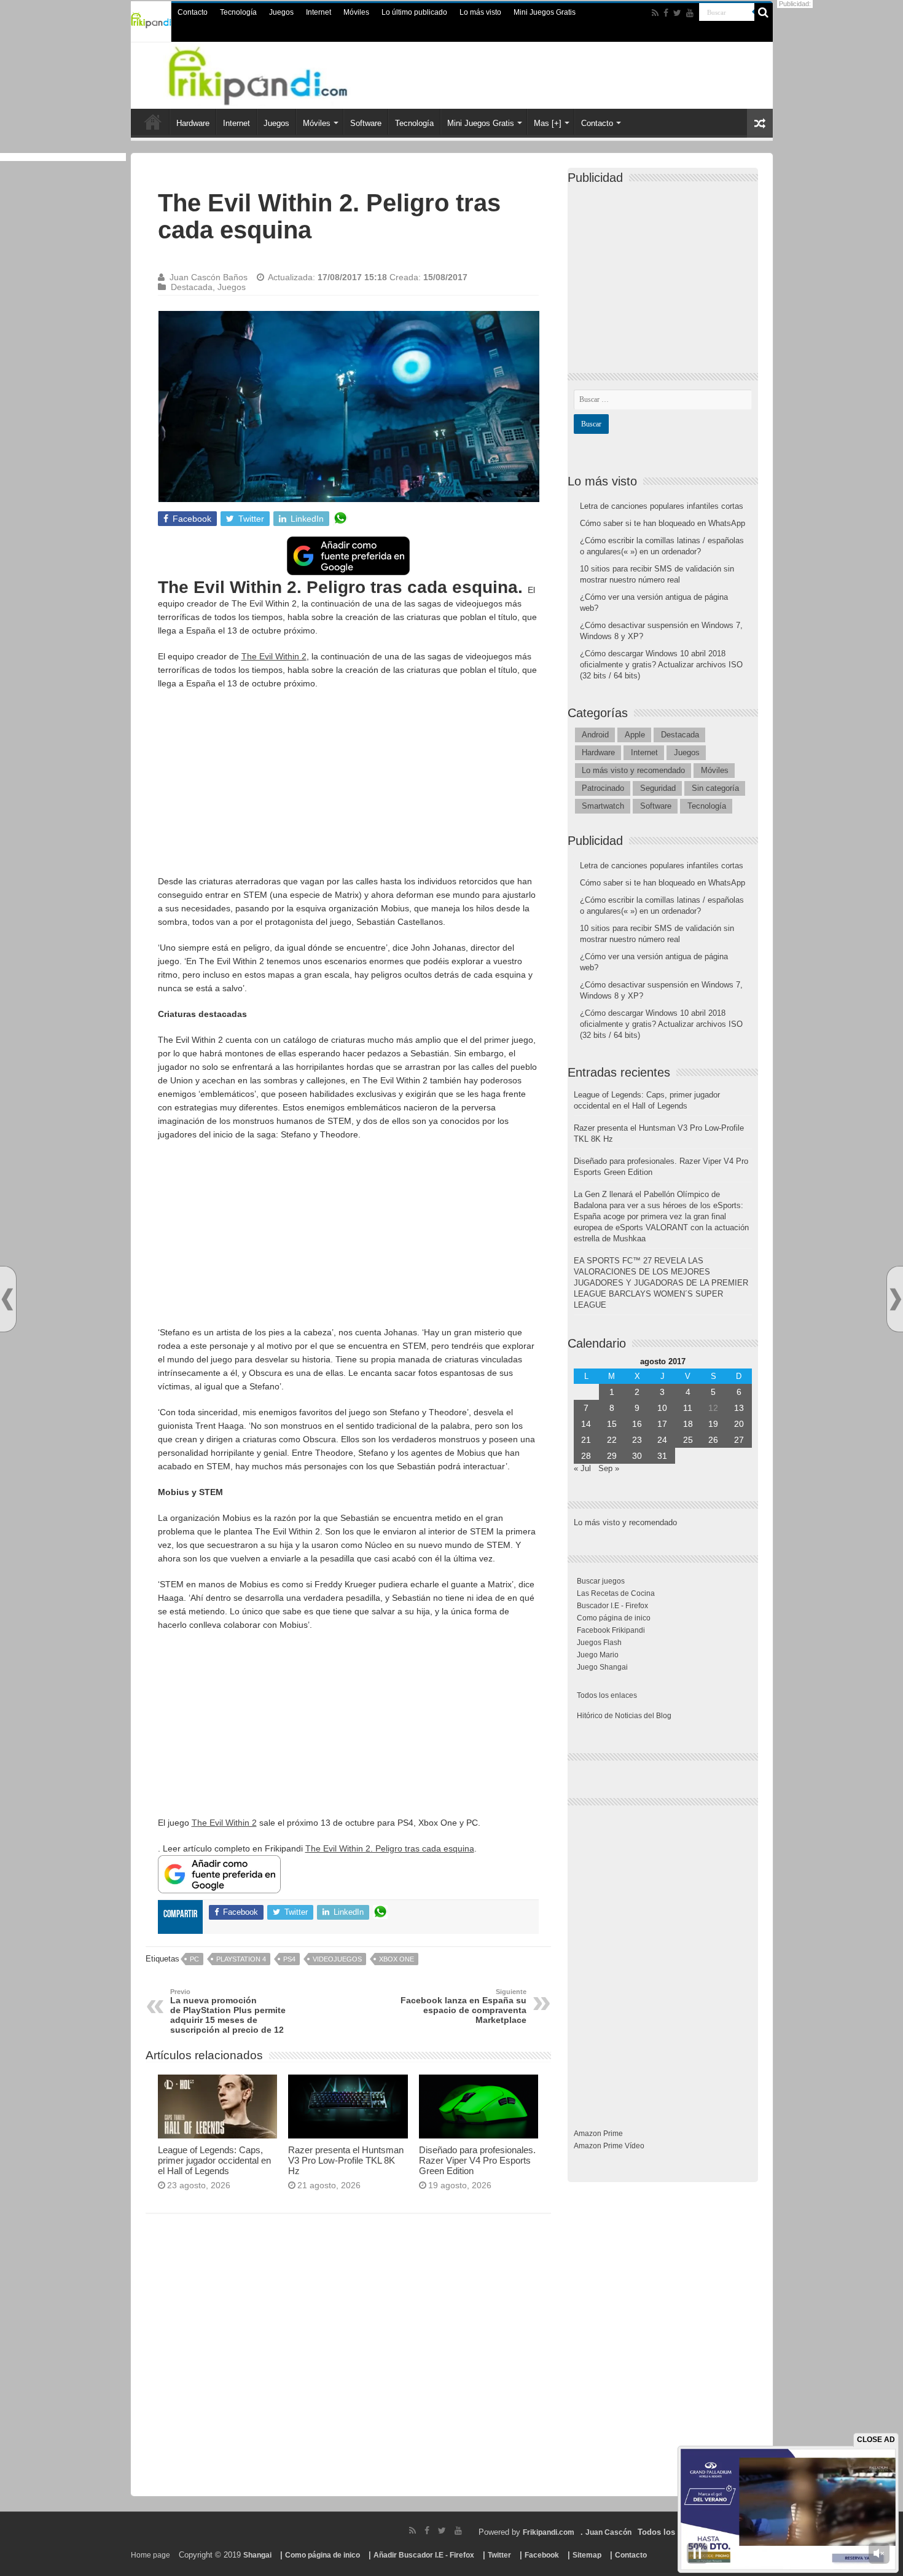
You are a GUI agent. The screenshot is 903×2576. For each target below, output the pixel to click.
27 (739, 1440)
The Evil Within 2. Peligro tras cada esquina (390, 1848)
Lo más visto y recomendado (633, 770)
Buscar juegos (601, 1581)
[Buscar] (764, 12)
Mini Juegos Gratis (545, 12)
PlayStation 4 (241, 1959)
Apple (635, 735)
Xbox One (397, 1959)
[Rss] (655, 13)
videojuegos (337, 1959)
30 (637, 1456)
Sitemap (587, 2555)
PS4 (289, 1959)
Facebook (542, 2555)
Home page (150, 2555)
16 (637, 1424)
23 (637, 1440)
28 (586, 1456)
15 (612, 1424)
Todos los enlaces (607, 1695)
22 (612, 1440)
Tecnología (238, 12)
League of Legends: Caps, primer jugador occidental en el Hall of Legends (214, 2160)
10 (662, 1408)
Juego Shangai (602, 1667)
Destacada (192, 287)
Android (595, 735)
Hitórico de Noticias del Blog (624, 1716)
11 (688, 1408)
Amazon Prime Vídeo (609, 2146)
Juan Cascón (608, 2532)
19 (713, 1424)
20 (739, 1424)
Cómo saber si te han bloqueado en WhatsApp (663, 523)
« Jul (582, 1468)
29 (612, 1456)
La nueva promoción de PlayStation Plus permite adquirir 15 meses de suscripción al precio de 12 (228, 2011)
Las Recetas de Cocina (616, 1593)
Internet (319, 12)
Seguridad (658, 788)
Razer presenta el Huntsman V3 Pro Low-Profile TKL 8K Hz (346, 2160)
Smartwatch (603, 806)
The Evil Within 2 (274, 656)
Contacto (193, 12)
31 (662, 1456)
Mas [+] (548, 123)
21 (586, 1440)
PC (194, 1959)
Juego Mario (598, 1655)
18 (688, 1424)
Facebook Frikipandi (611, 1630)
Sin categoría (715, 788)
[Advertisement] (348, 788)
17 (662, 1424)
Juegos (281, 12)
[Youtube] (690, 13)
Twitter (499, 2555)
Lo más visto (480, 12)
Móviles (356, 12)
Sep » (609, 1468)
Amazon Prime (598, 2134)
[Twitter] (677, 13)
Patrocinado (603, 788)
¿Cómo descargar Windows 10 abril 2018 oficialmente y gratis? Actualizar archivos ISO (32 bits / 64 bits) (661, 665)
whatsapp (340, 519)
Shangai (257, 2555)
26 (713, 1440)
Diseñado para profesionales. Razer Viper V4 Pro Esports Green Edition (477, 2160)
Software (366, 123)
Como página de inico (614, 1618)
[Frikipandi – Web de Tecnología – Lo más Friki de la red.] (273, 73)
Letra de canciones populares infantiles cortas (662, 506)
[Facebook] (666, 13)
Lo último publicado (414, 12)
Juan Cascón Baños (209, 277)
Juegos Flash (599, 1643)
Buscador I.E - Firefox (612, 1606)
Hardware (193, 123)
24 (662, 1440)
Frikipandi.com (549, 2532)
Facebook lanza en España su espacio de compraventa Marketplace (463, 2006)
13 (739, 1408)
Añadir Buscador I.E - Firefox (424, 2555)
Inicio (153, 122)
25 (688, 1440)
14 (586, 1424)
